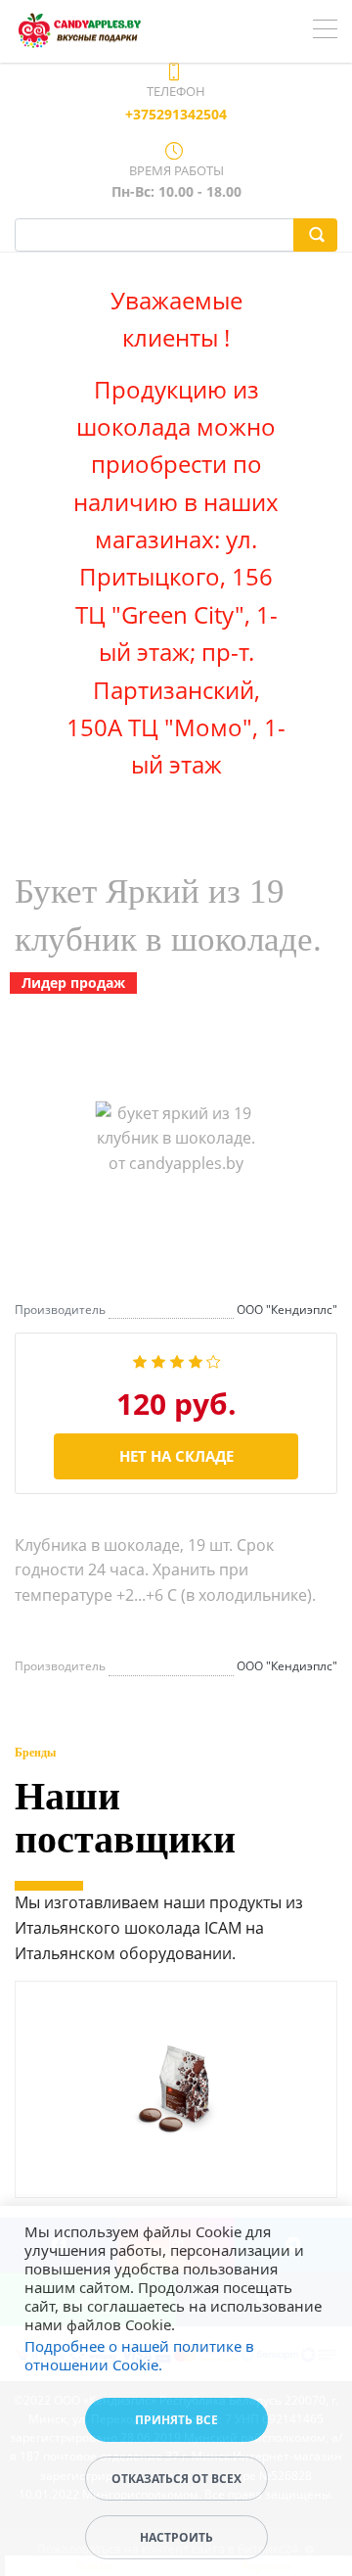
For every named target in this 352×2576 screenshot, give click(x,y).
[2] (158, 1360)
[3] (177, 1360)
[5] (214, 1360)
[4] (196, 1360)
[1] (140, 1360)
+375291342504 (176, 114)
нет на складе (176, 1456)
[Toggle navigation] (325, 31)
